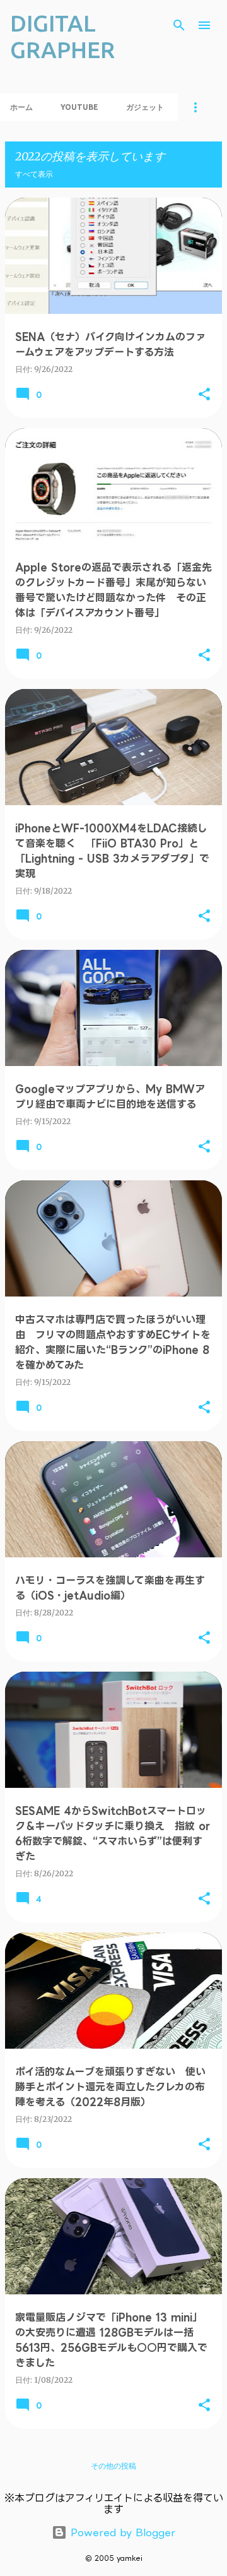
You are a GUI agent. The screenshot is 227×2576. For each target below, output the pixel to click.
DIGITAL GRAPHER (62, 36)
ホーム (21, 107)
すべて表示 (34, 174)
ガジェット (145, 107)
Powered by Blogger (121, 2532)
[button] (204, 395)
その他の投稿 (113, 2466)
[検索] (179, 25)
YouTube (79, 107)
